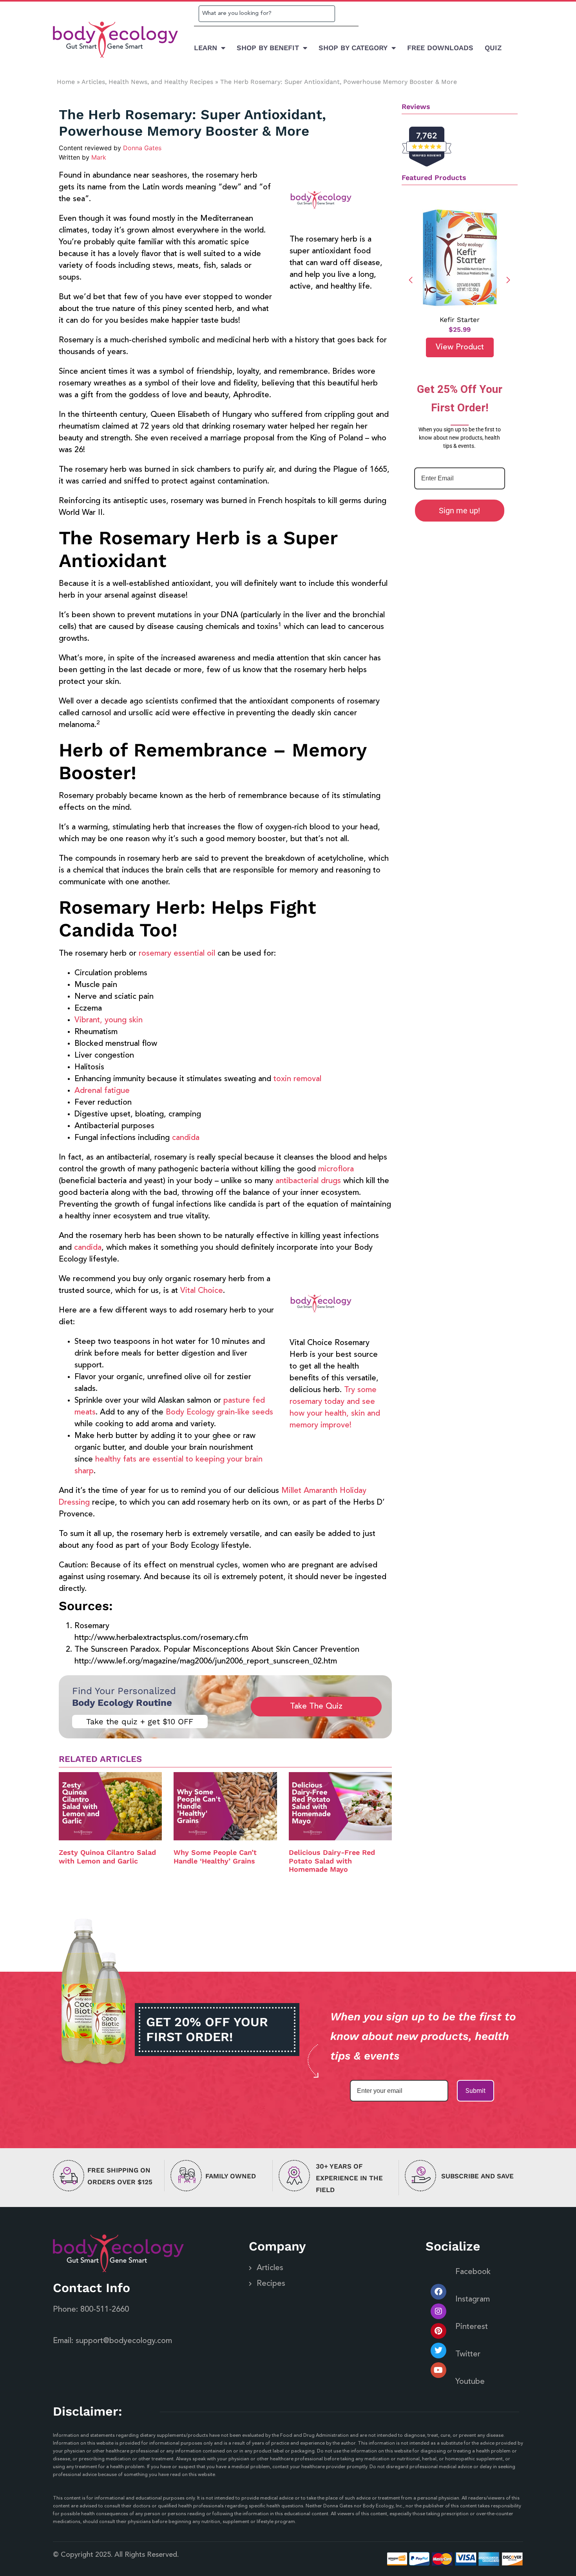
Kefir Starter (460, 320)
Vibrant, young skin (109, 1020)
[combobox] (267, 14)
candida (186, 1138)
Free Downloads (440, 48)
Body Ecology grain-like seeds (219, 1413)
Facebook (473, 2272)
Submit (475, 2091)
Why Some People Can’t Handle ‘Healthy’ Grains (215, 1857)
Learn (206, 48)
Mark (99, 157)
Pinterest (472, 2327)
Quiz (493, 48)
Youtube (470, 2382)
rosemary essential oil (177, 954)
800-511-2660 (105, 2310)
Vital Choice (202, 1291)
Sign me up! (459, 511)
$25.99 (460, 329)
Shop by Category (353, 48)
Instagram (473, 2300)
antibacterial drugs (308, 1181)
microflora (336, 1169)
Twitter (468, 2354)
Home (66, 82)
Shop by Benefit (268, 48)
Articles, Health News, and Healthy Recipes (147, 82)
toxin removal (297, 1079)
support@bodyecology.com (124, 2341)
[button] (508, 280)
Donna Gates (142, 148)
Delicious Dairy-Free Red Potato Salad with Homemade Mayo (332, 1861)
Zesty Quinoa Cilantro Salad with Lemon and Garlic (107, 1857)
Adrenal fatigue (102, 1091)
